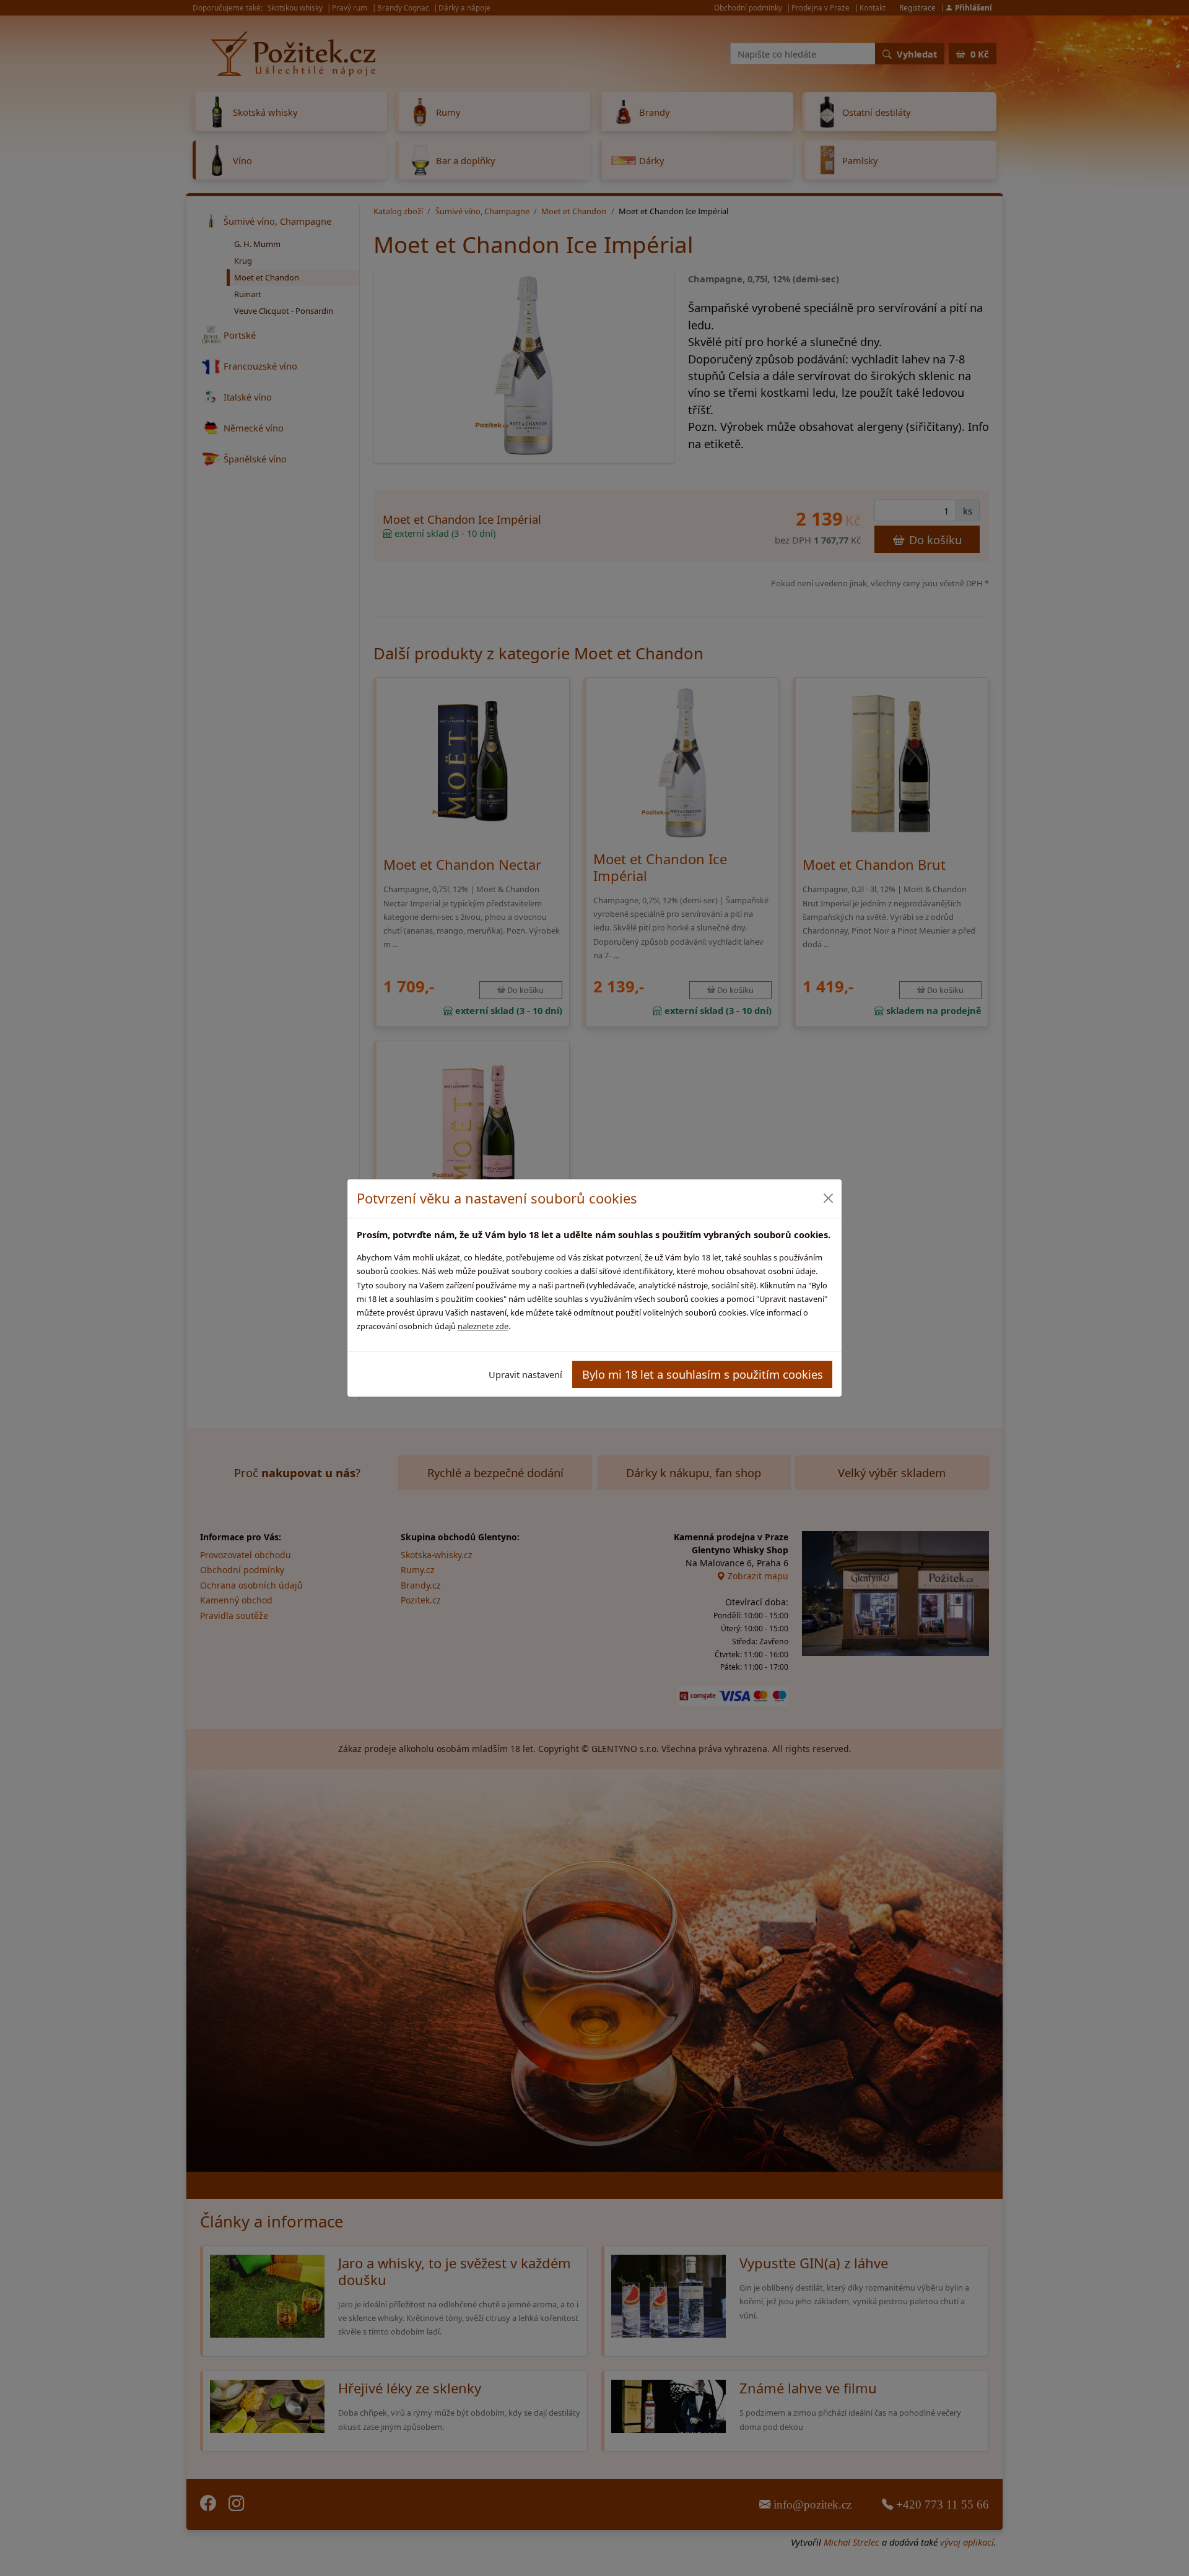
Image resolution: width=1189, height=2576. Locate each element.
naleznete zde (483, 1326)
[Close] (828, 1198)
